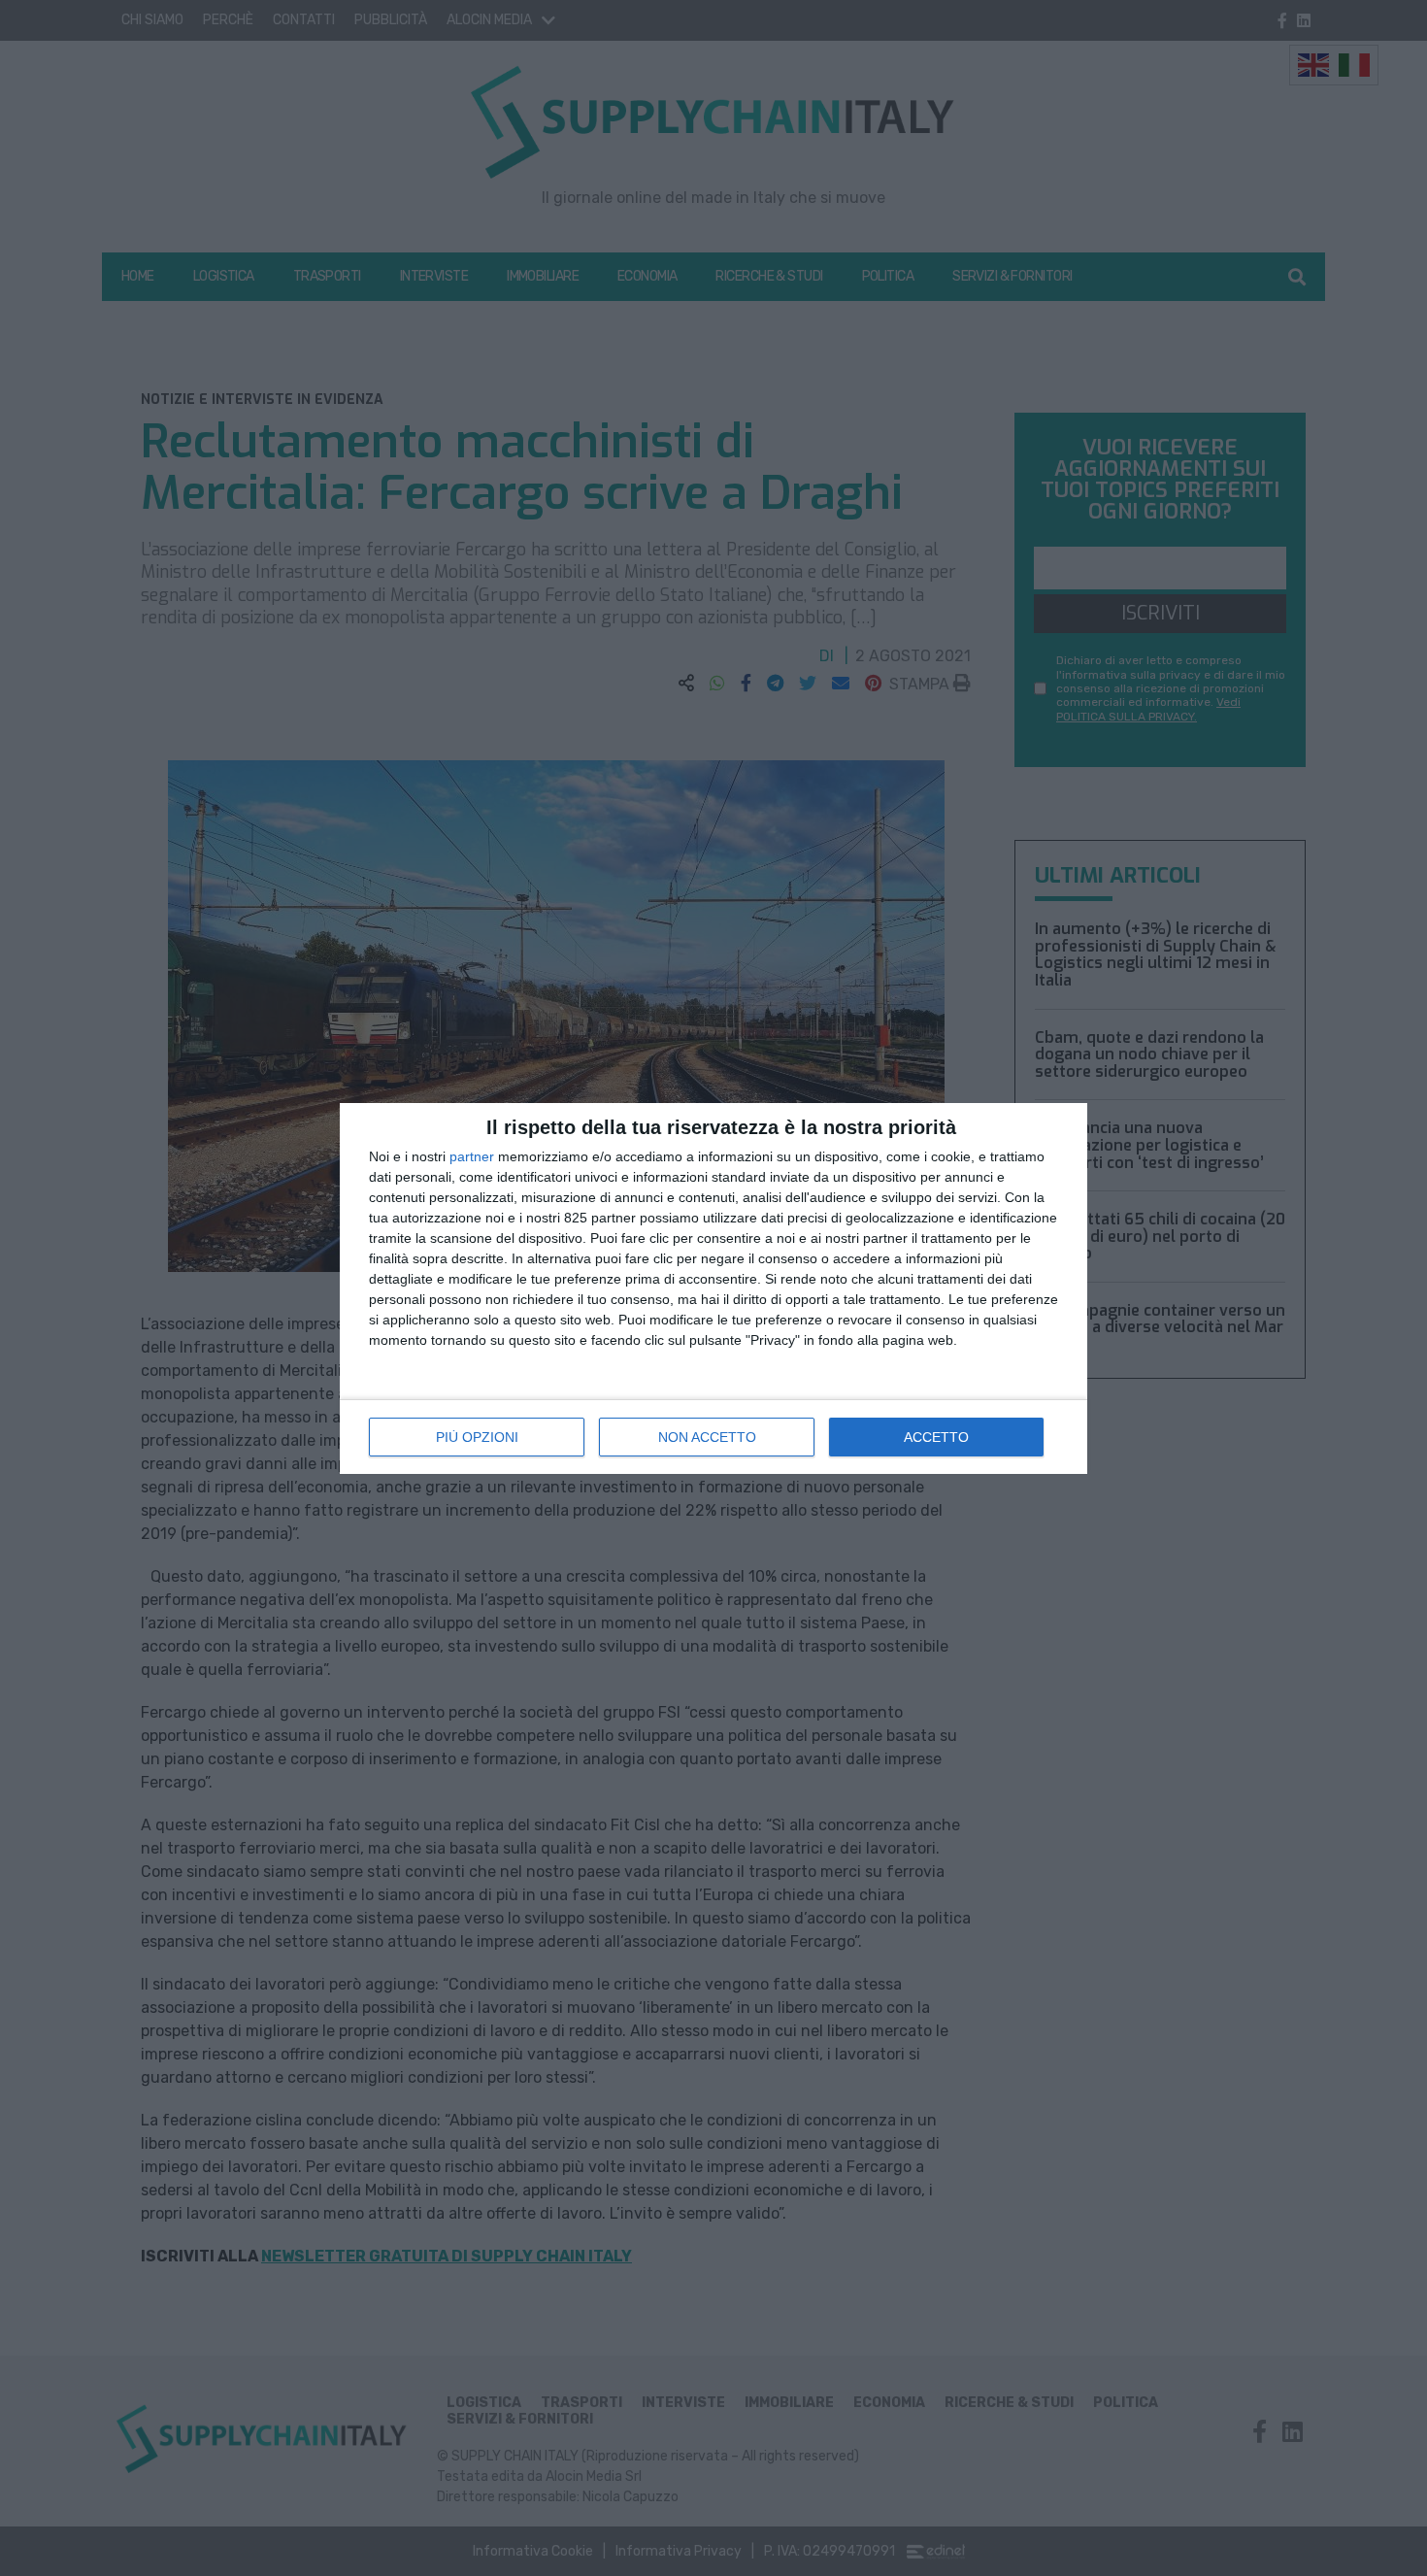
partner (472, 1156)
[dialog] (713, 1288)
